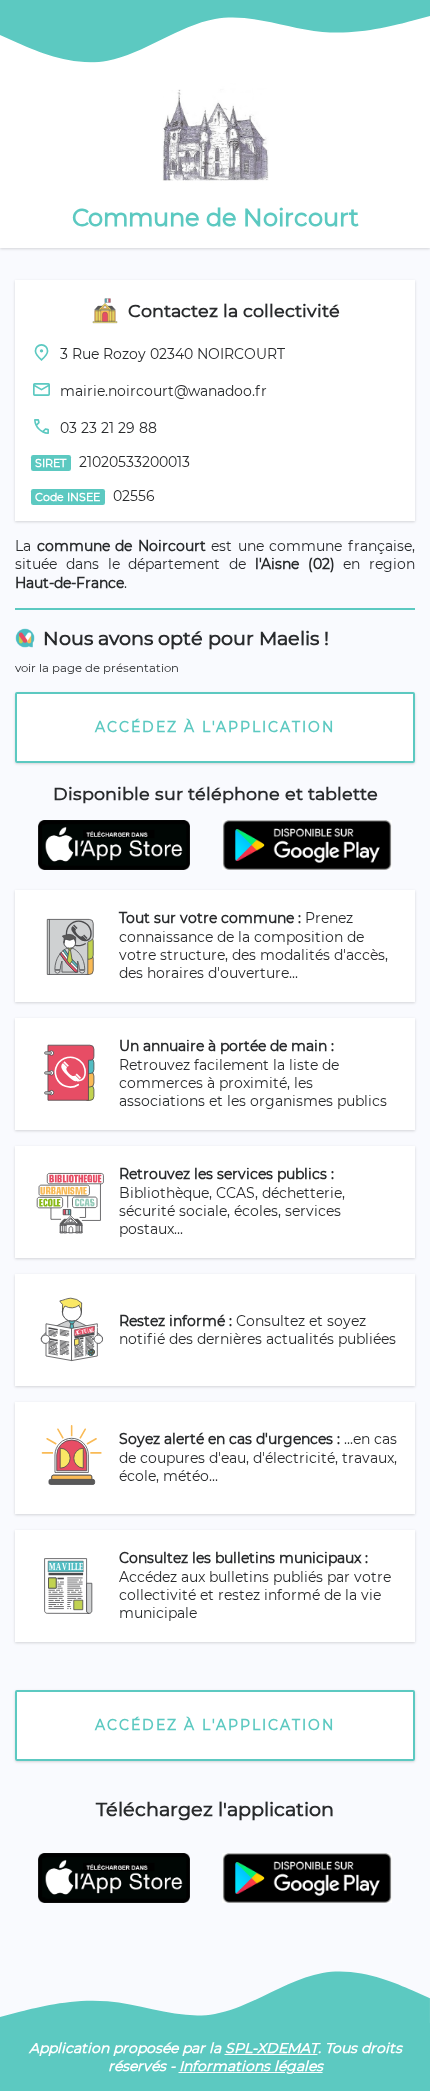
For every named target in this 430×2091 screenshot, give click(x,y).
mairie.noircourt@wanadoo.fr (163, 391)
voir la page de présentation (97, 668)
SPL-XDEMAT (271, 2048)
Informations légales (251, 2066)
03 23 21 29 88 (108, 428)
